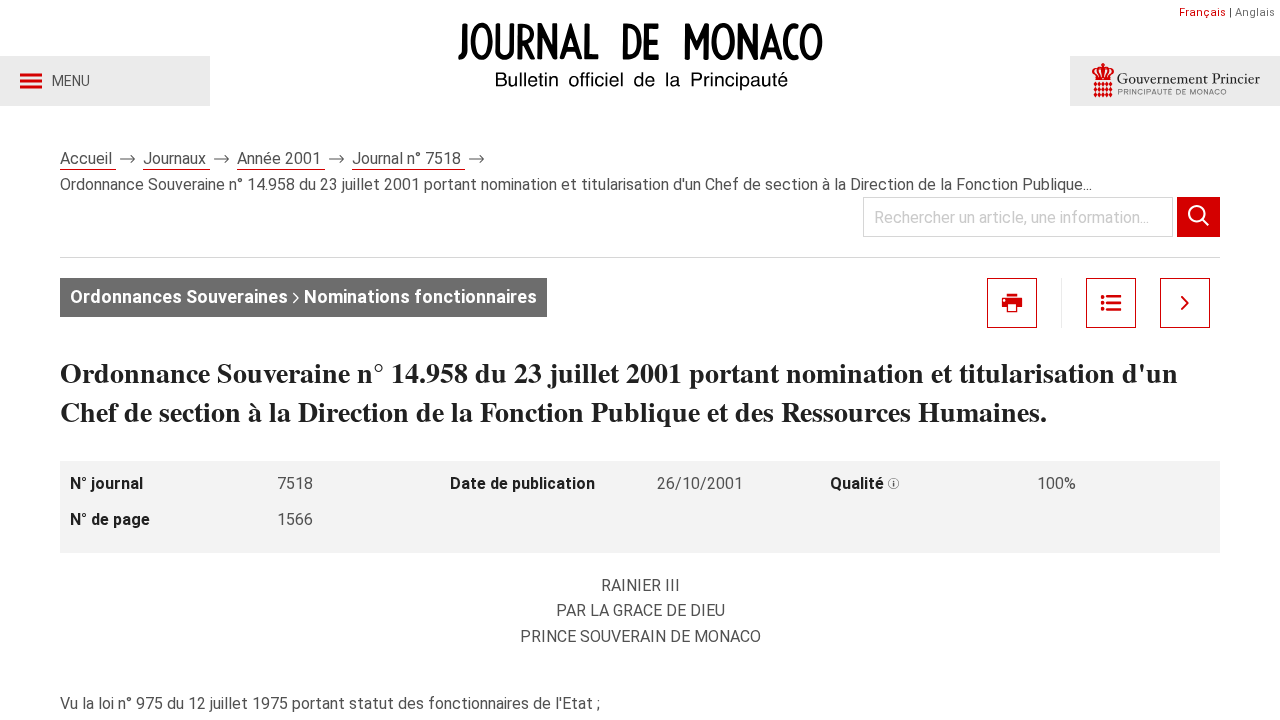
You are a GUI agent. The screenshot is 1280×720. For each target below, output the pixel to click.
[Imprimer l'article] (1012, 303)
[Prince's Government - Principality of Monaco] (1175, 81)
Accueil (88, 158)
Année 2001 (281, 158)
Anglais (1255, 12)
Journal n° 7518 (408, 158)
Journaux (176, 158)
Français (1202, 12)
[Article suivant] (1185, 303)
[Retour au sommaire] (1111, 303)
